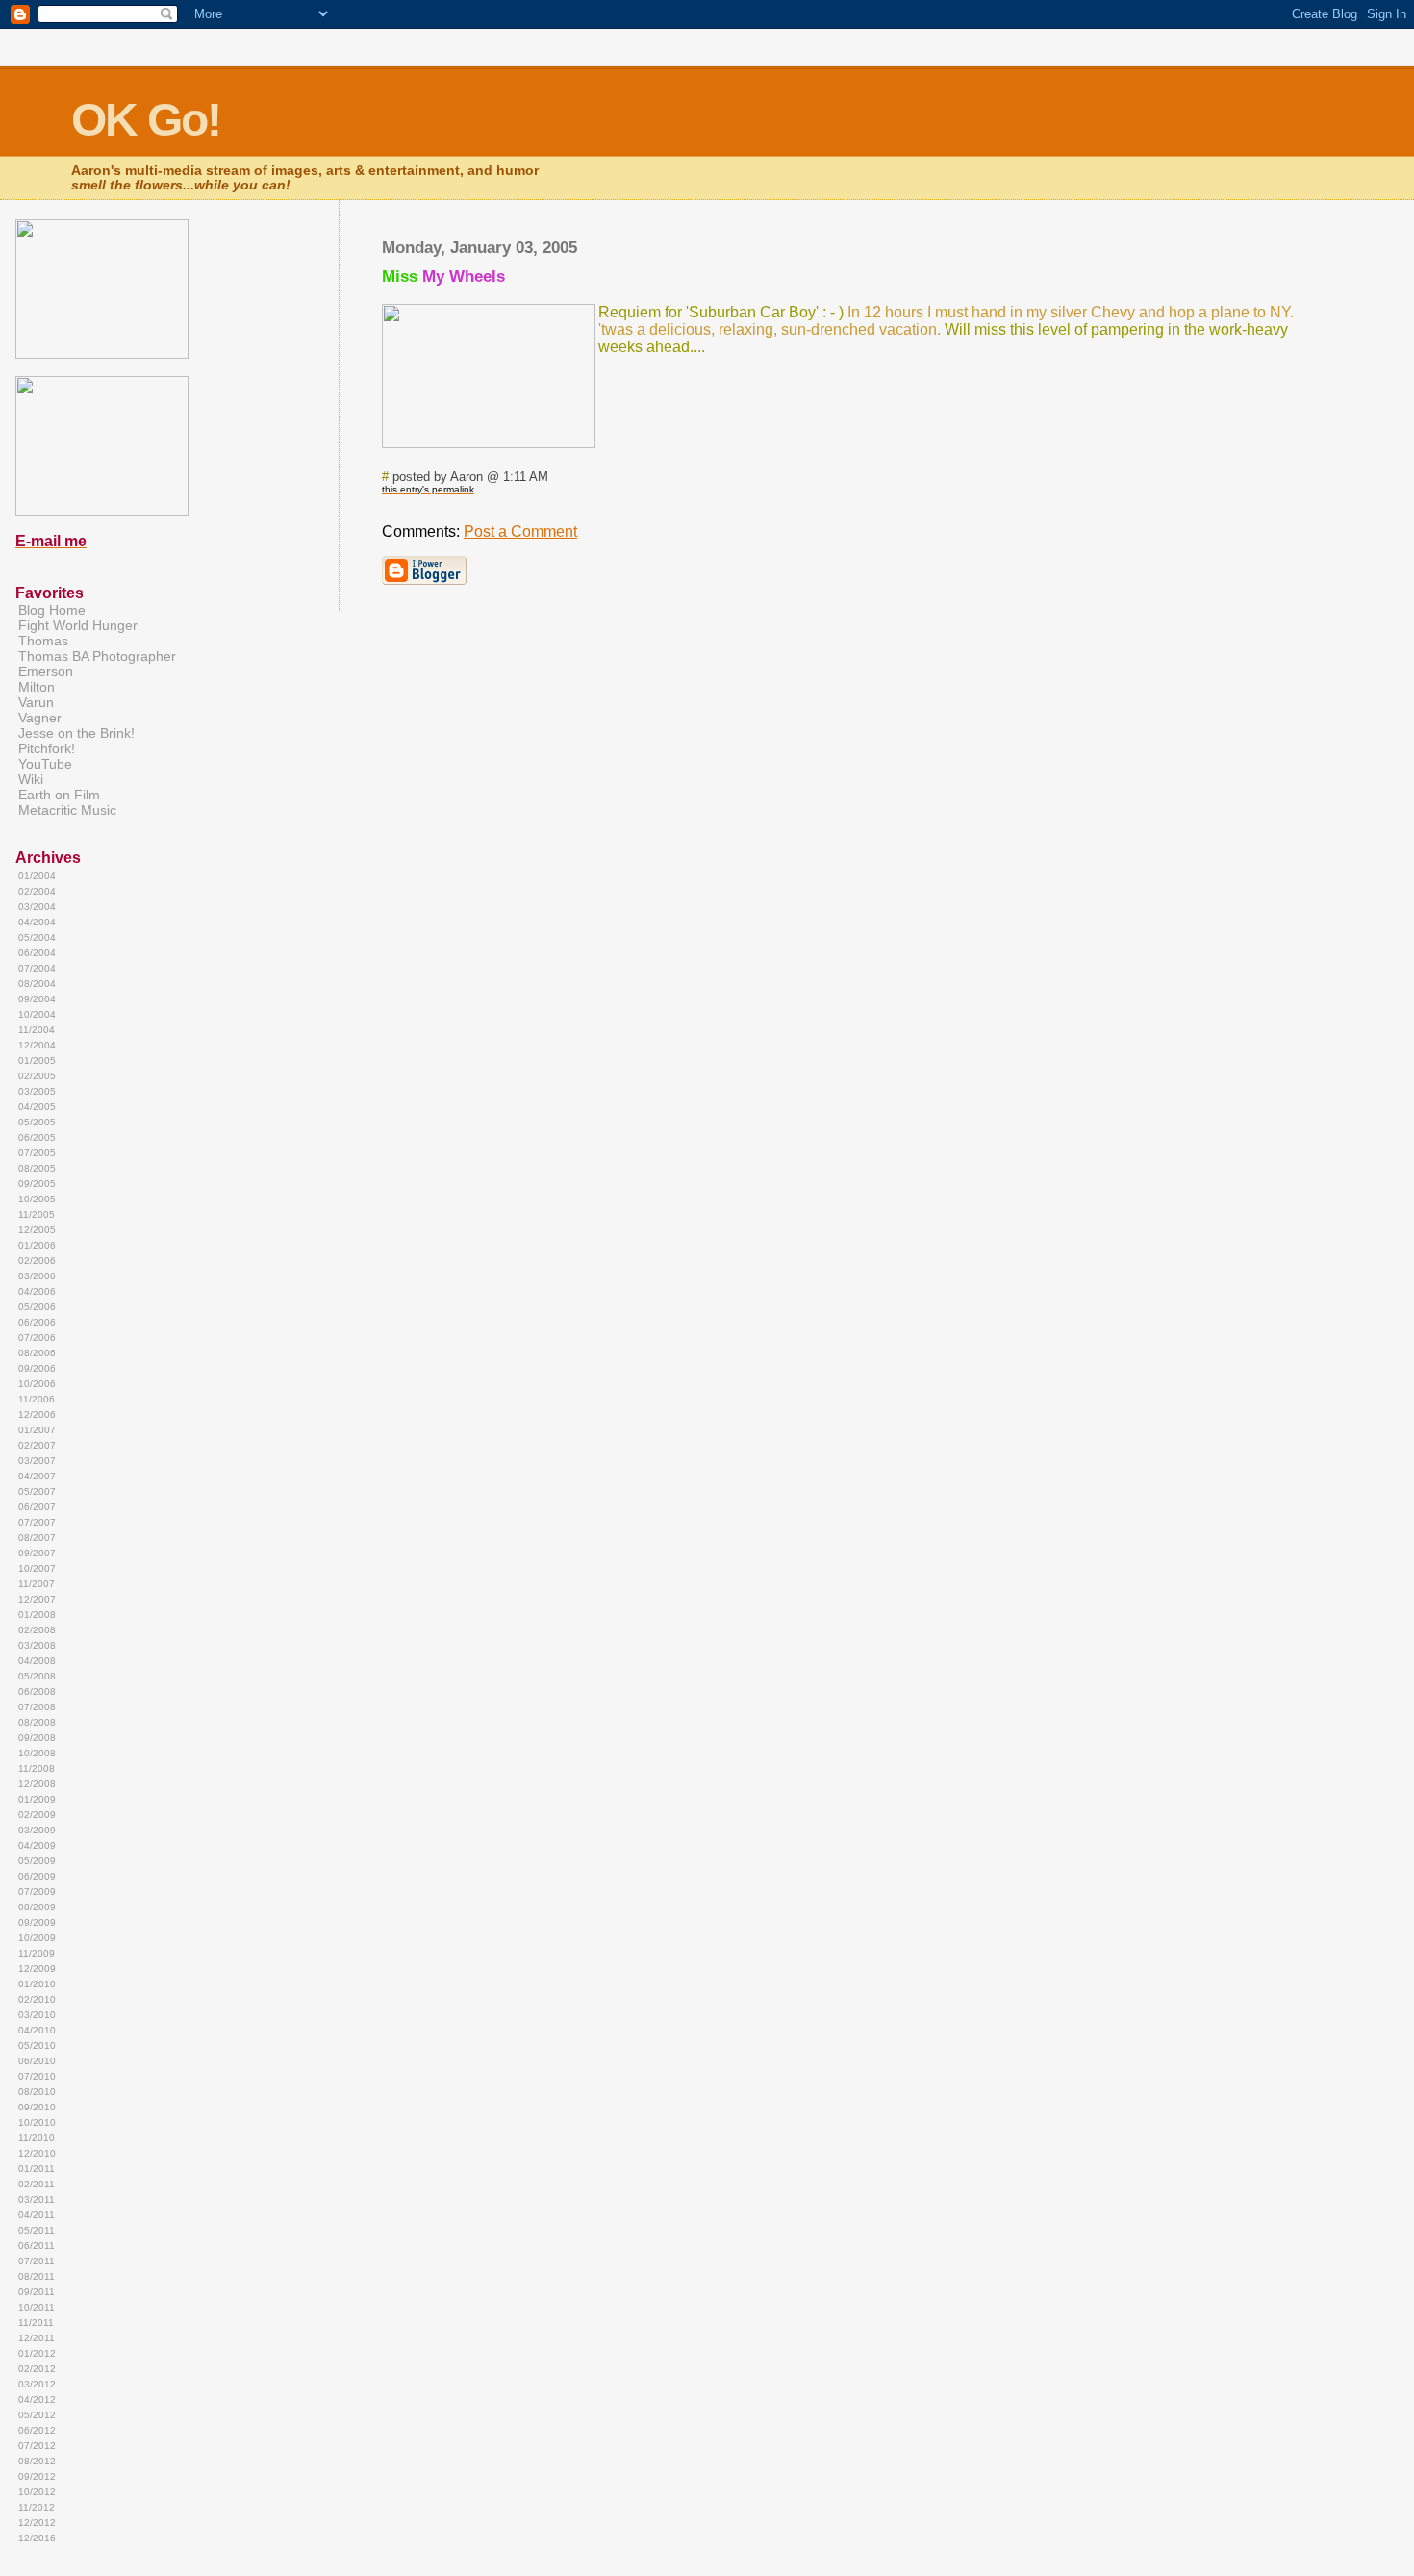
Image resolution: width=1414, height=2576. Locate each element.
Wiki (31, 779)
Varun (36, 702)
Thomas (43, 641)
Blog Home (52, 610)
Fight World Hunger (78, 625)
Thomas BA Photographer (97, 656)
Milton (37, 687)
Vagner (40, 718)
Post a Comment (520, 531)
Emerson (46, 671)
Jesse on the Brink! (76, 733)
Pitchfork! (47, 748)
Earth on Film (59, 795)
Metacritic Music (67, 810)
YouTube (45, 764)
